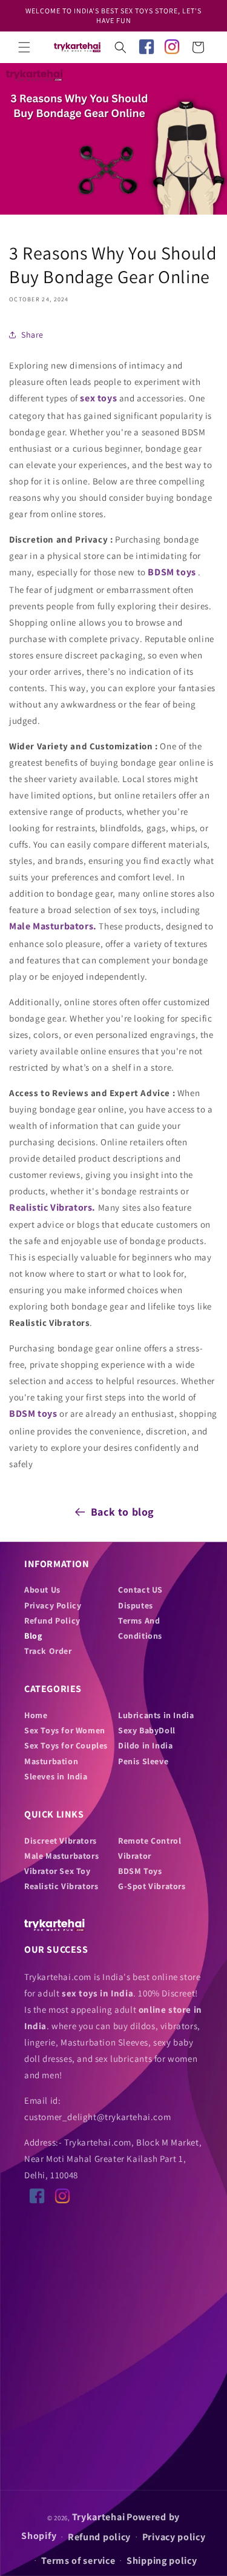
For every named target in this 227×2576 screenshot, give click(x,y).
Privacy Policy (53, 1605)
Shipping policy (162, 2561)
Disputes (136, 1605)
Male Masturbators (61, 1856)
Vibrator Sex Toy (58, 1871)
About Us (42, 1590)
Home (36, 1715)
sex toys (98, 398)
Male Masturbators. (53, 926)
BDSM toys (172, 572)
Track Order (48, 1651)
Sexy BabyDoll (147, 1730)
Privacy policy (174, 2537)
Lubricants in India (156, 1715)
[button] (24, 47)
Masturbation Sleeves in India (56, 1769)
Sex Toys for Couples (66, 1745)
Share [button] (32, 335)
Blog (33, 1636)
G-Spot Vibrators (152, 1886)
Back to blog (123, 1512)
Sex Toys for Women (65, 1730)
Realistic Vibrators (61, 1886)
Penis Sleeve (143, 1761)
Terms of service (78, 2561)
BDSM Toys (140, 1871)
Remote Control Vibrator (150, 1848)
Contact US (140, 1590)
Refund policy (99, 2537)
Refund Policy (52, 1621)
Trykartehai (99, 2517)
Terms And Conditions (140, 1628)
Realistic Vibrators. (54, 1207)
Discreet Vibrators (61, 1841)
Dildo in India (145, 1745)
